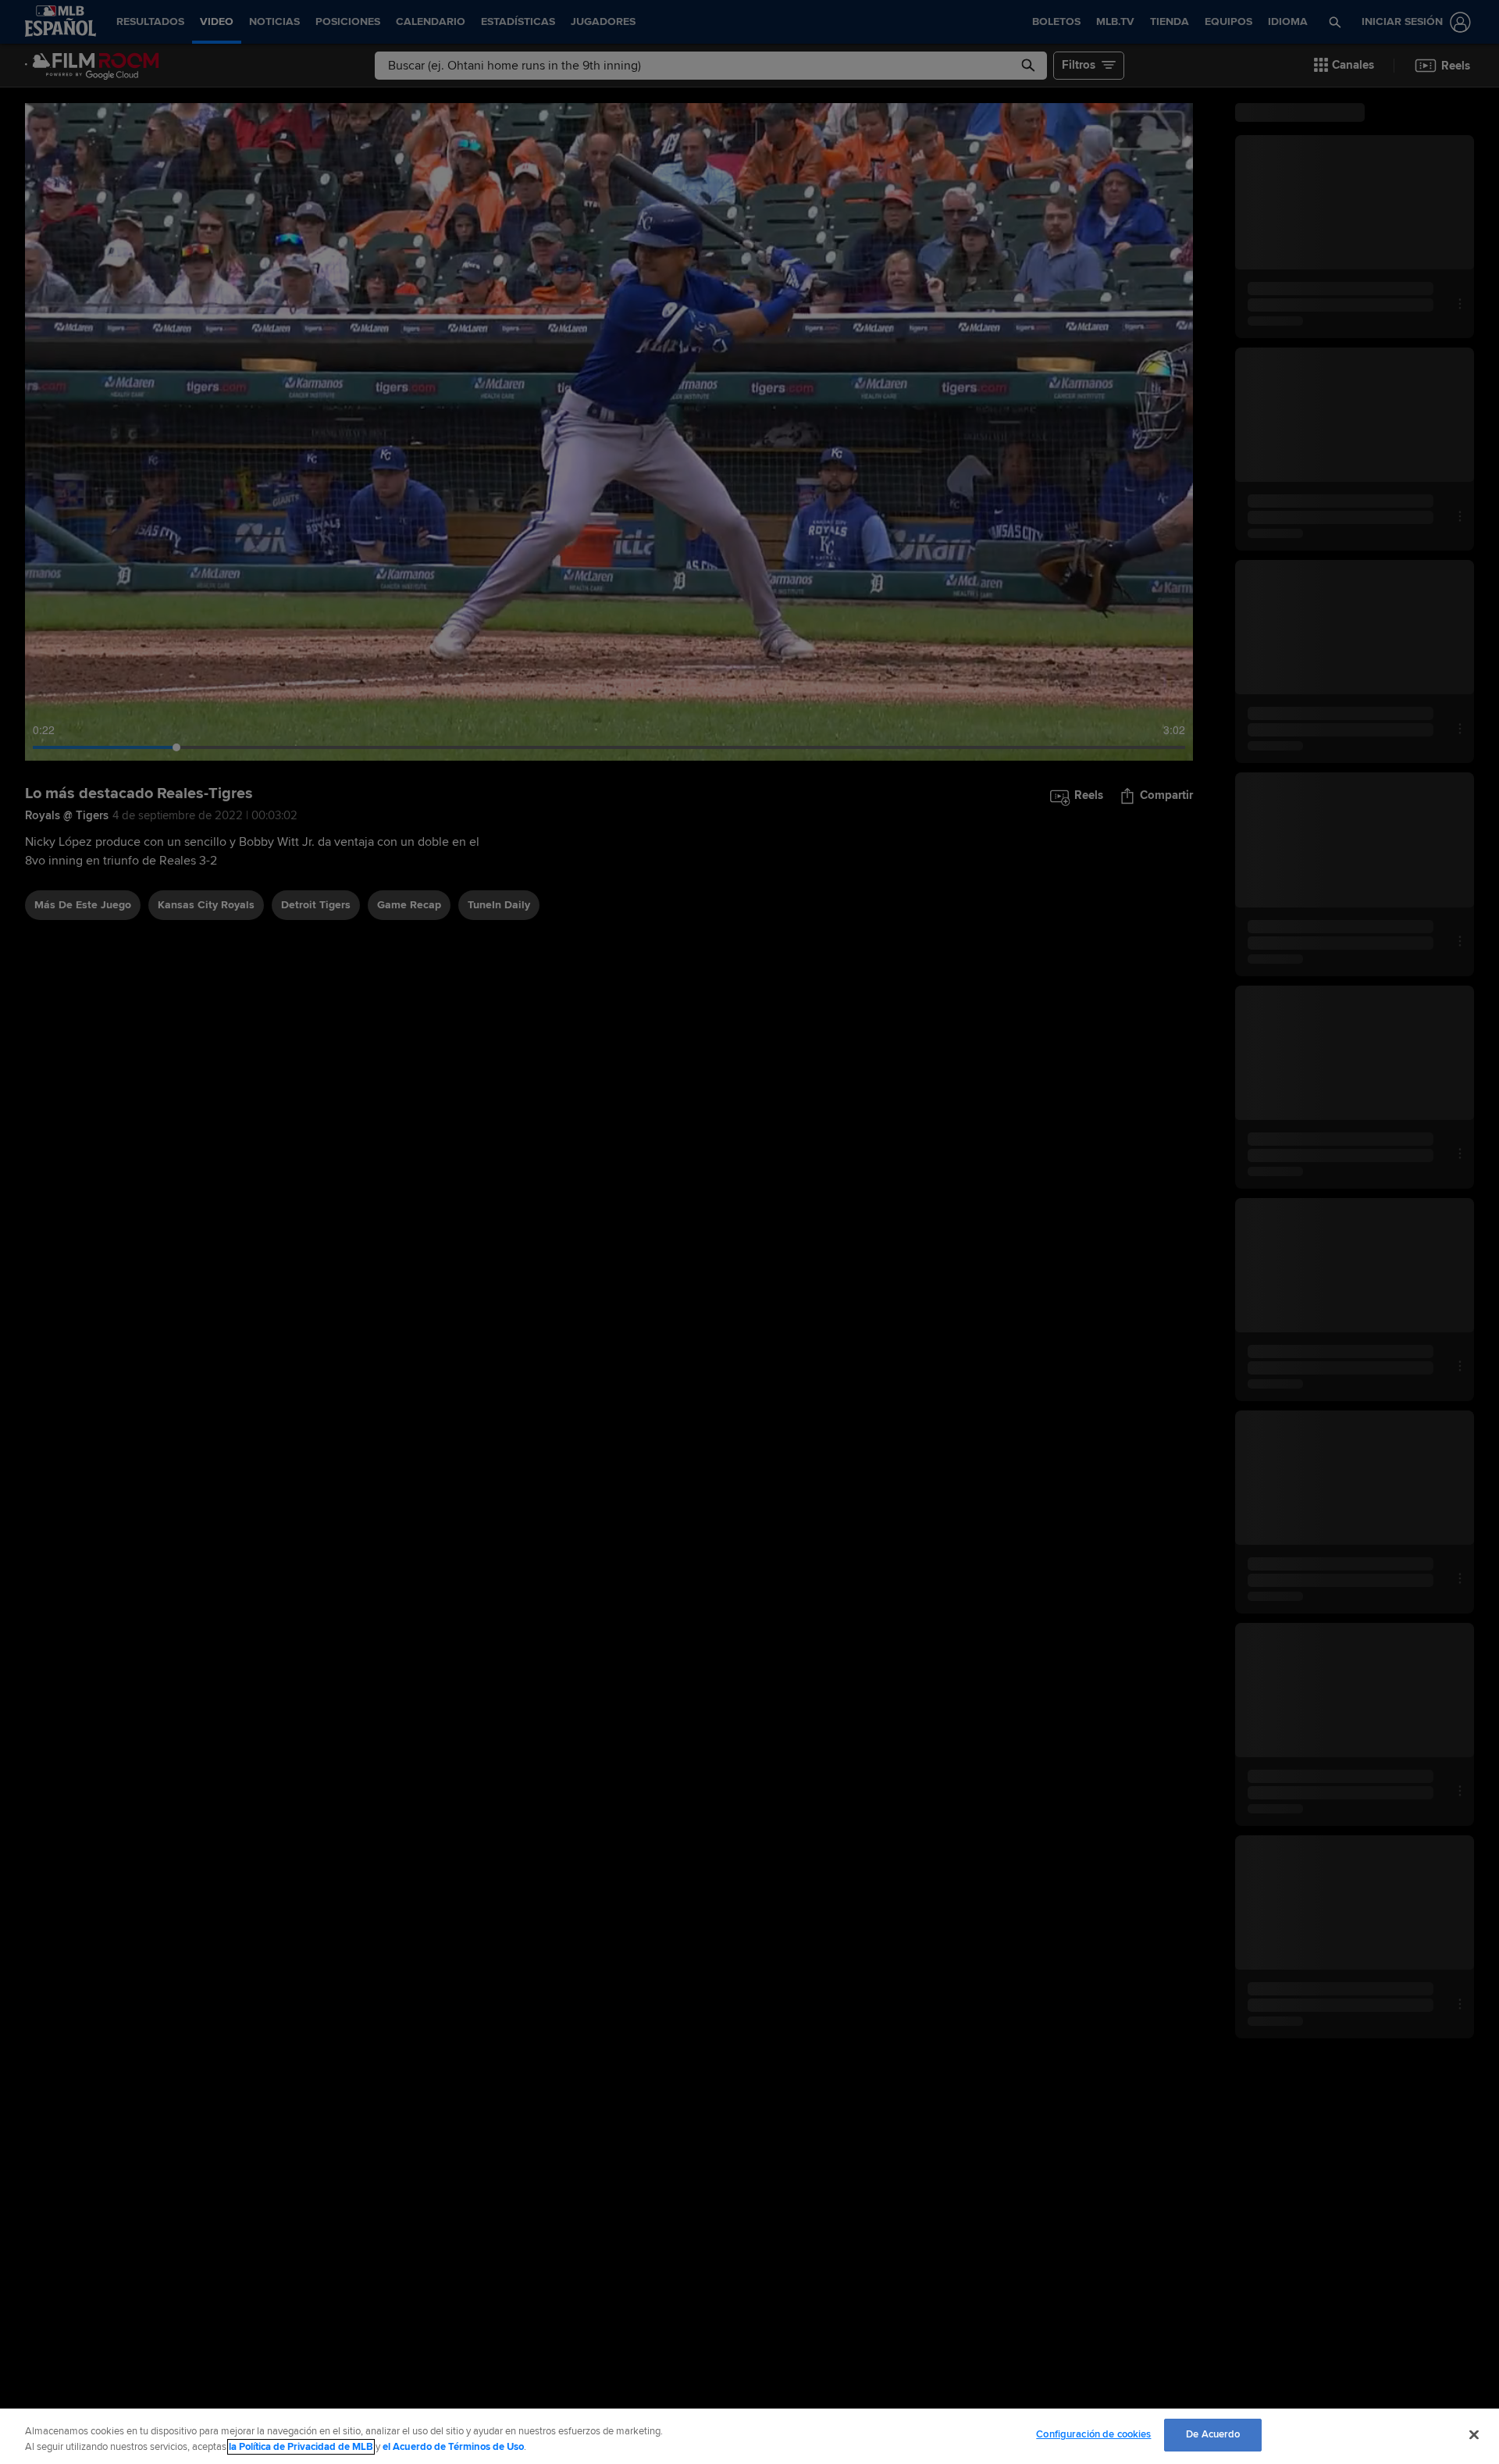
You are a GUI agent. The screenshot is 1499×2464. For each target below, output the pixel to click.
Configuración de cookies (1093, 2434)
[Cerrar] (1474, 2434)
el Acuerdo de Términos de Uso (453, 2447)
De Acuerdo (1213, 2434)
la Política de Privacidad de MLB (301, 2447)
